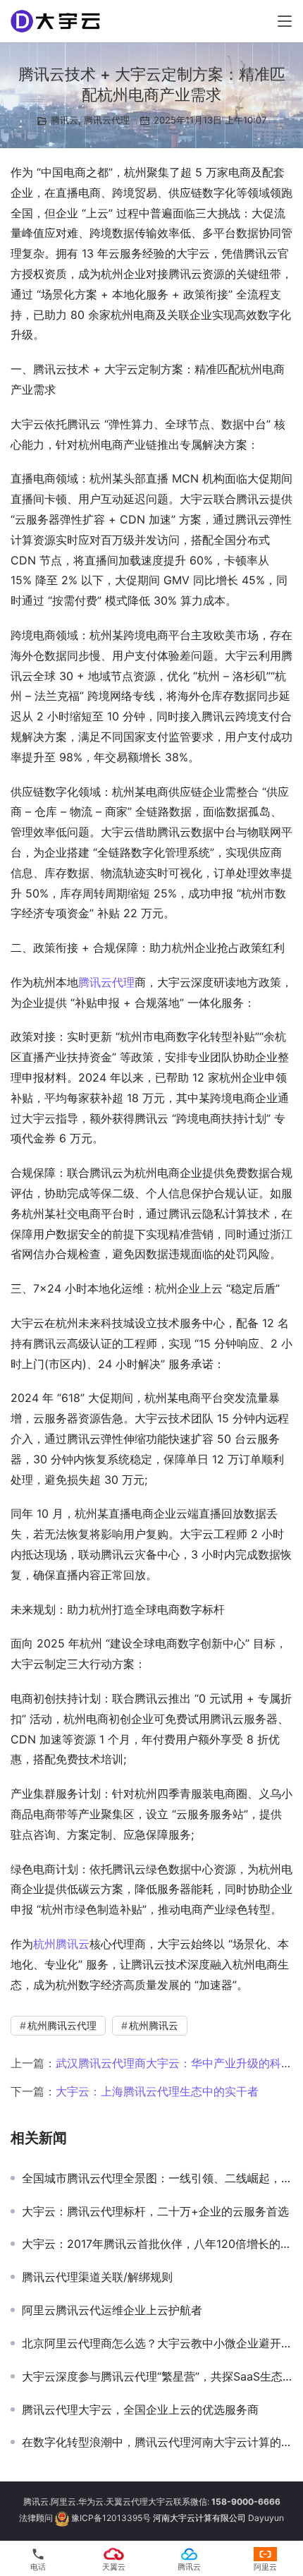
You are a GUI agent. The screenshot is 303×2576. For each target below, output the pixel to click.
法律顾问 (36, 2518)
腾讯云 (64, 120)
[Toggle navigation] (285, 21)
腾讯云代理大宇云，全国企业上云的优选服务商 (140, 2409)
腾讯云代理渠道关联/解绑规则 (97, 2277)
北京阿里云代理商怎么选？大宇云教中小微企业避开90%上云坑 (157, 2343)
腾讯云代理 (107, 120)
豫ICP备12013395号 (111, 2518)
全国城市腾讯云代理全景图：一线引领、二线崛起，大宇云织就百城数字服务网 (157, 2178)
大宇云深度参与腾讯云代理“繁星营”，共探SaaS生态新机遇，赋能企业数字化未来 (157, 2376)
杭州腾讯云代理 (62, 2025)
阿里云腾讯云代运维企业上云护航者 (112, 2310)
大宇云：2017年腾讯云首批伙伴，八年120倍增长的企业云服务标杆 (157, 2244)
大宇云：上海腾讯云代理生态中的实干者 (157, 2091)
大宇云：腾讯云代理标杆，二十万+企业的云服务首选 (155, 2211)
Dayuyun (266, 2518)
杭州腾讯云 (61, 1944)
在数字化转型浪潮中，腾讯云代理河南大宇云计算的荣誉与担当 (157, 2442)
